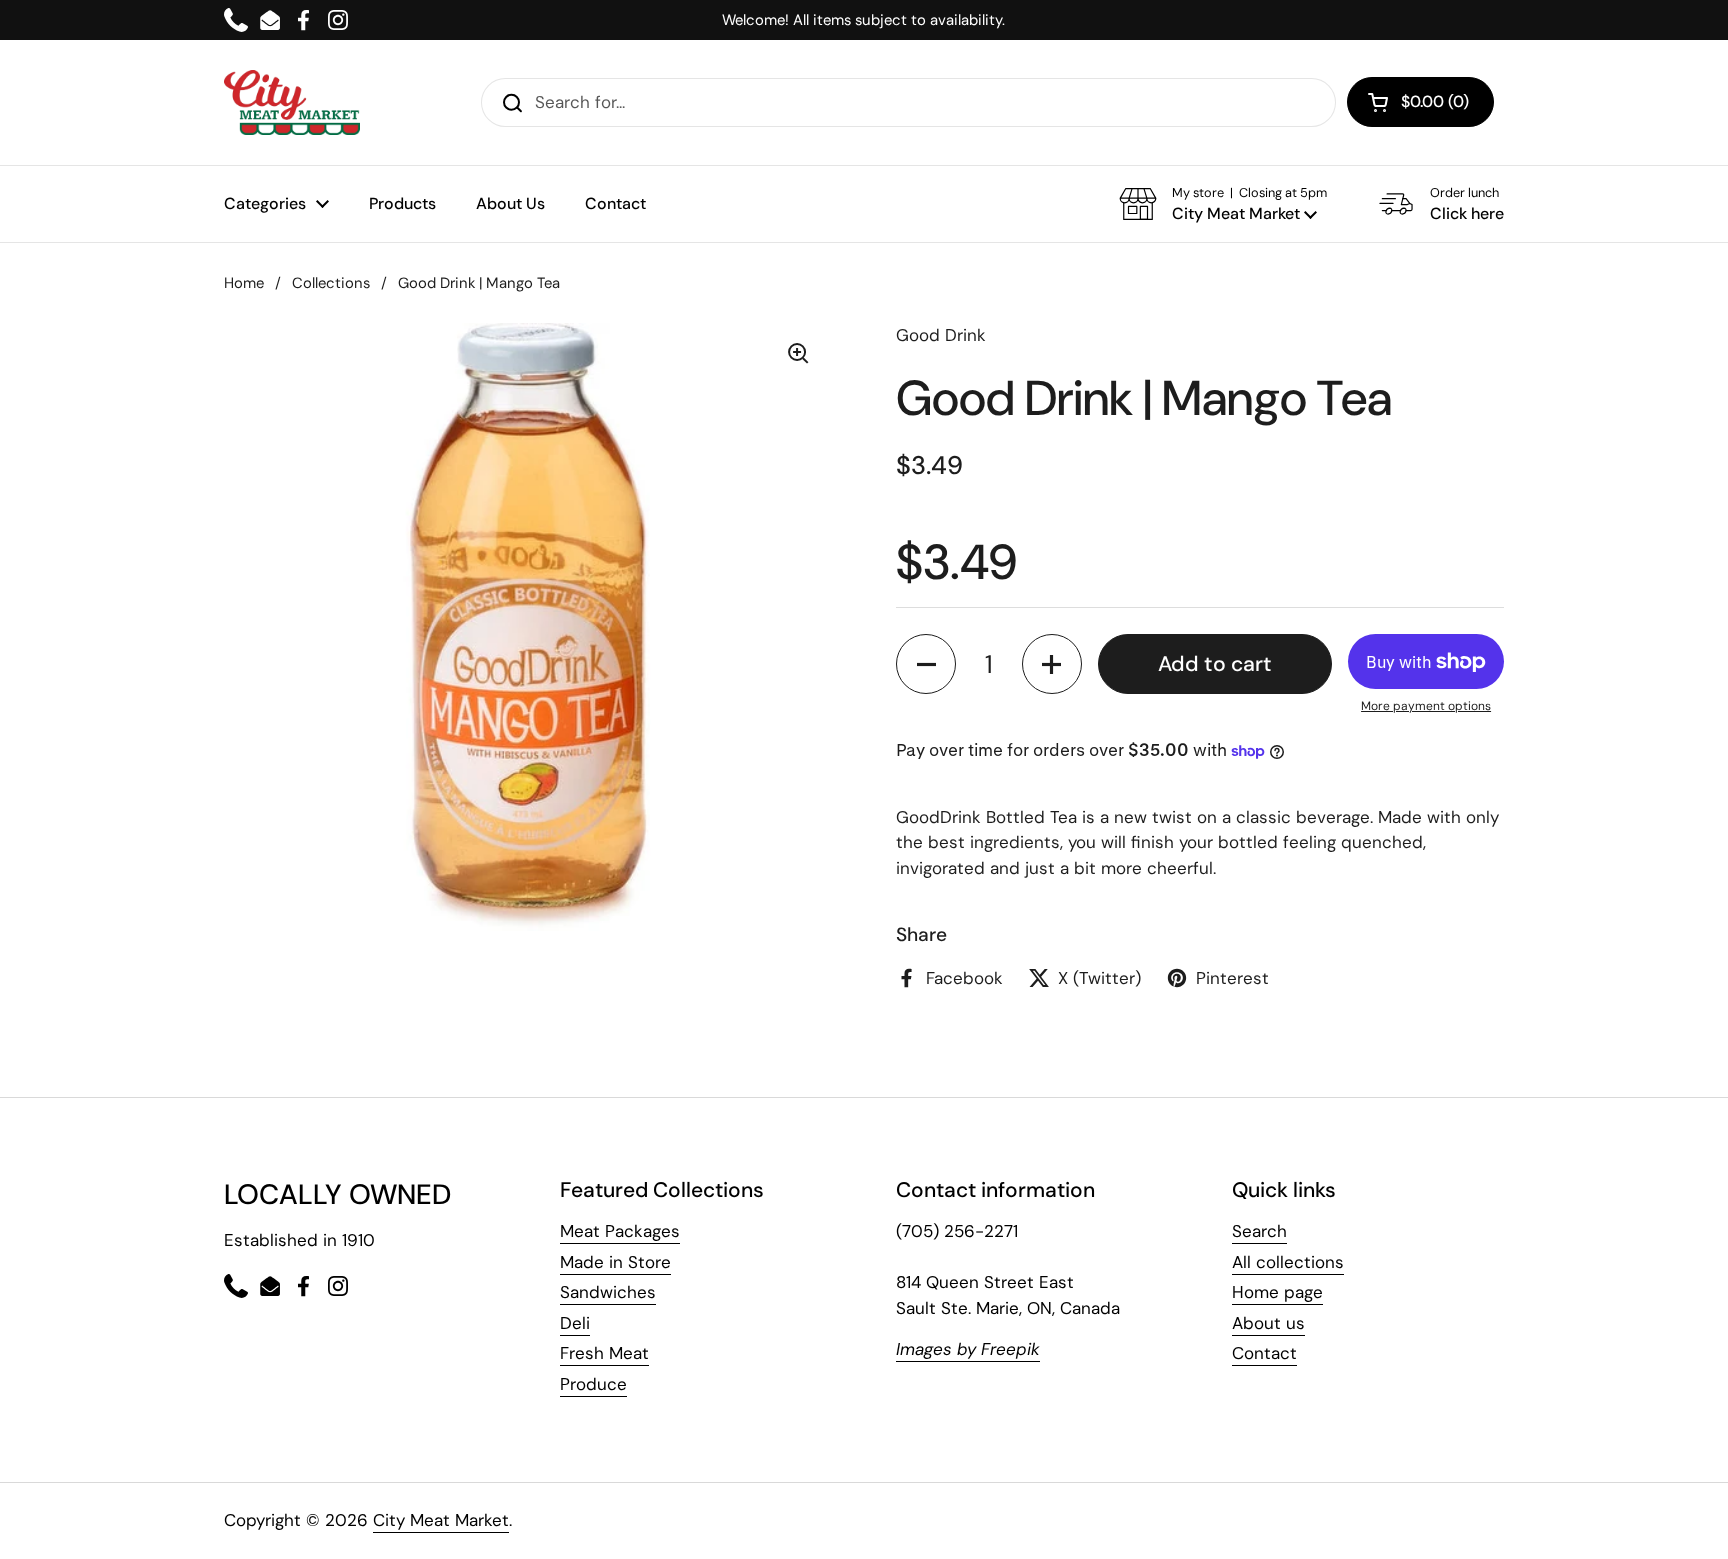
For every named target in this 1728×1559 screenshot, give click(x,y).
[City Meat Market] (292, 102)
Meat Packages (620, 1231)
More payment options (1426, 706)
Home (244, 283)
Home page (1277, 1292)
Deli (575, 1323)
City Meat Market (441, 1520)
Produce (593, 1384)
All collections (1288, 1262)
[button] (1223, 204)
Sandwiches (608, 1292)
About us (1268, 1323)
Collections (331, 283)
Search (1259, 1231)
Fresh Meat (604, 1353)
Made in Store (615, 1262)
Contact (1264, 1353)
